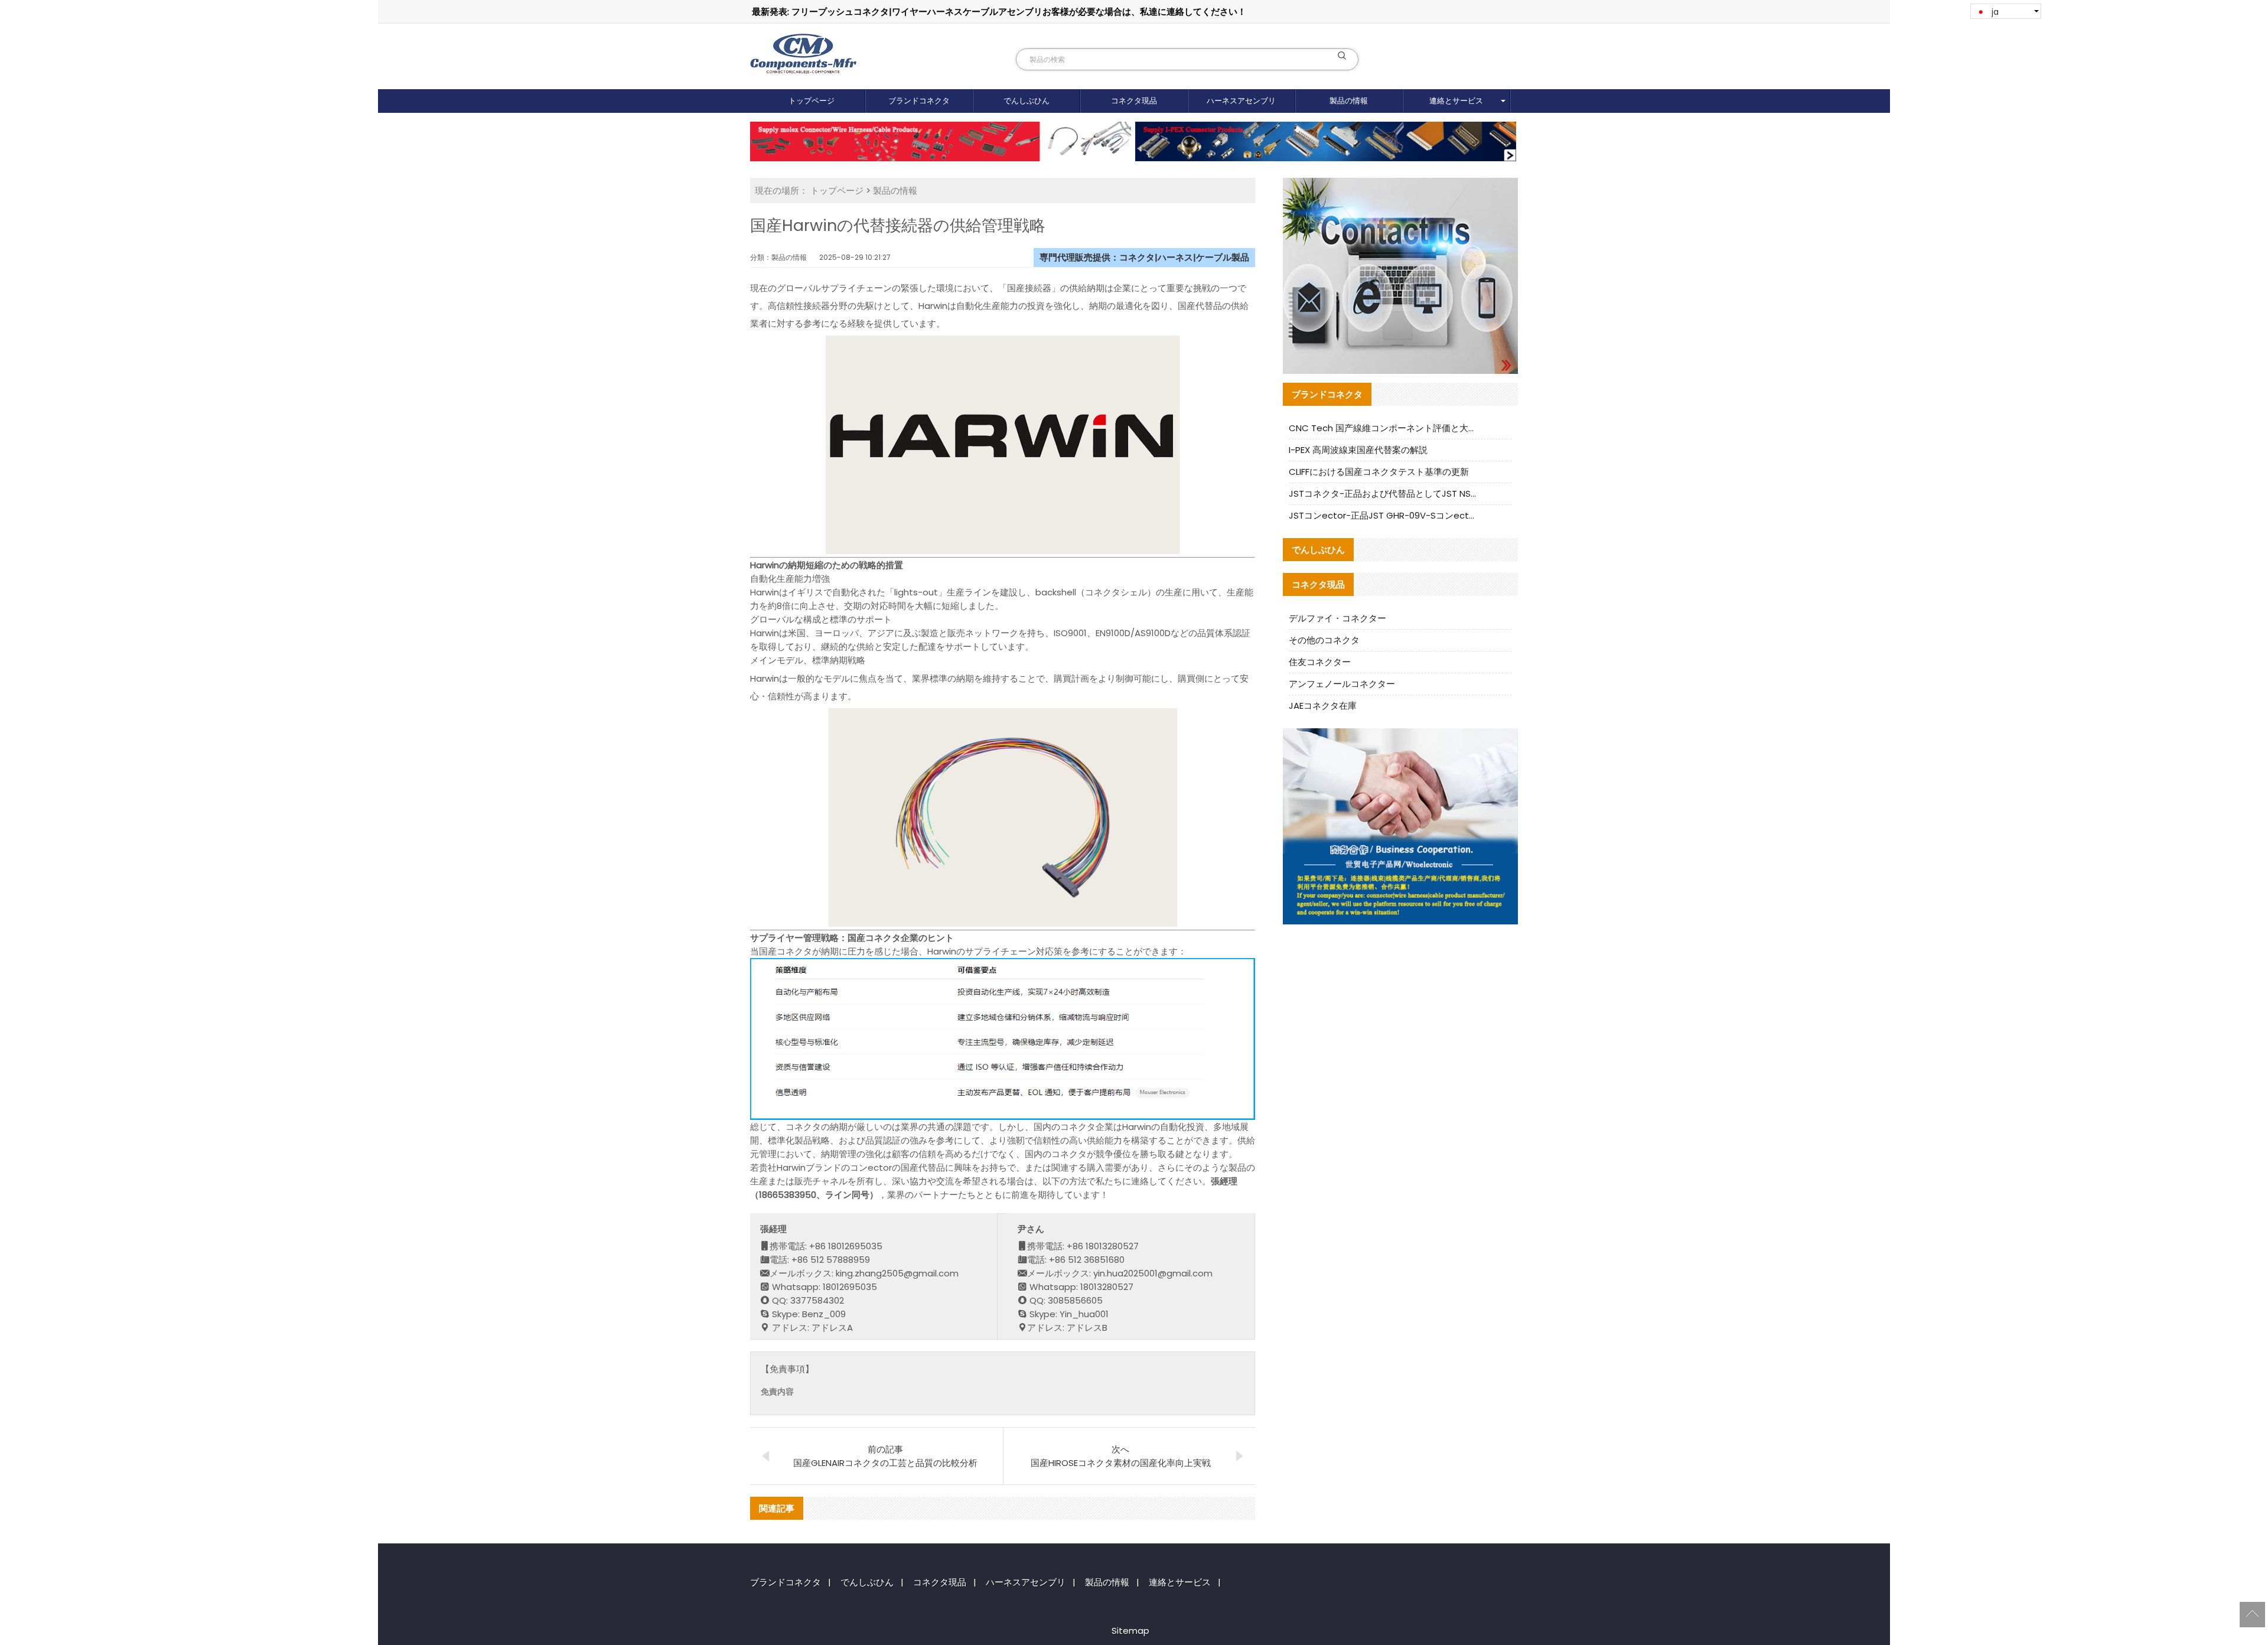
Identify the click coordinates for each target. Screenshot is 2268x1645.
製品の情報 (1349, 101)
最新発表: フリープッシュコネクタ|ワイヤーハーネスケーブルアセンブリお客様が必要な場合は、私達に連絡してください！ (999, 12)
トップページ (812, 101)
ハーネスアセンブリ (1241, 101)
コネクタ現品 (1134, 101)
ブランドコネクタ (919, 101)
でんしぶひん (1027, 101)
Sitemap (1130, 1631)
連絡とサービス (1456, 101)
